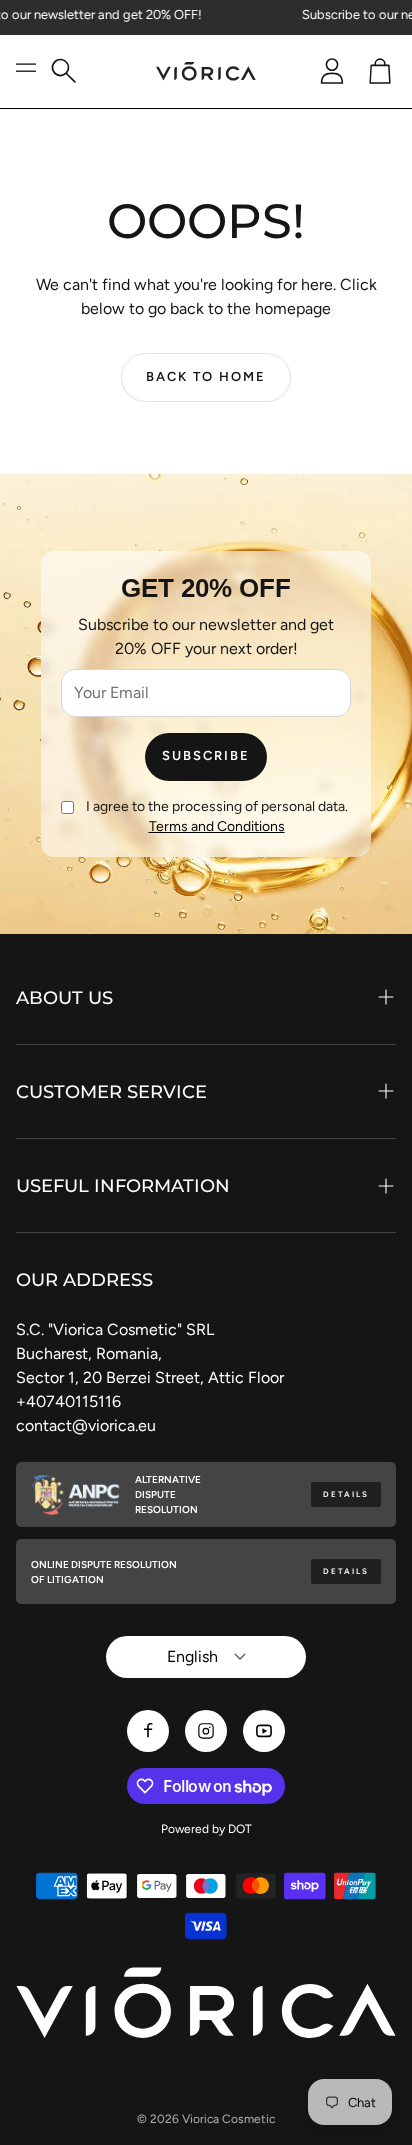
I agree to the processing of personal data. (217, 816)
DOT (240, 1829)
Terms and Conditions (217, 826)
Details (346, 1494)
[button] (72, 71)
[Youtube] (264, 1731)
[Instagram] (206, 1731)
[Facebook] (148, 1731)
